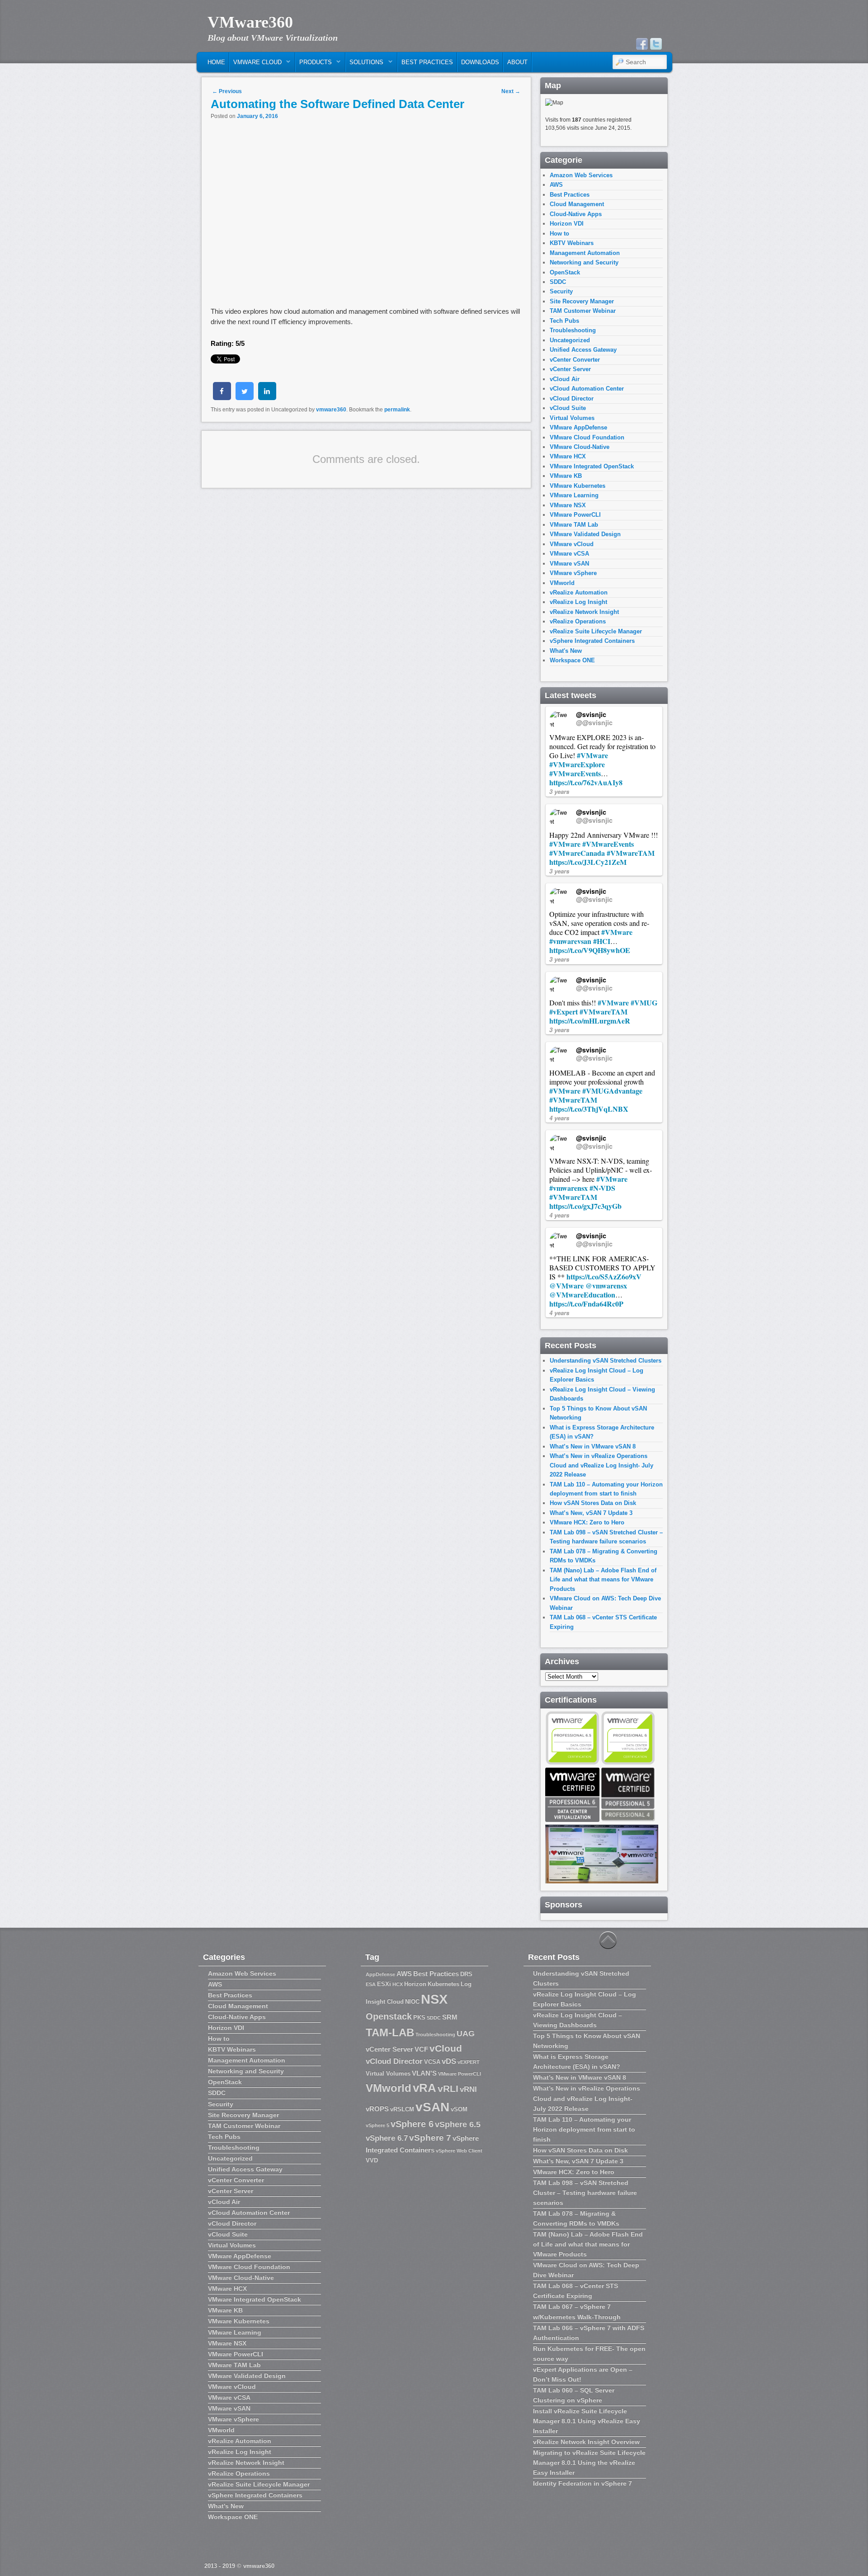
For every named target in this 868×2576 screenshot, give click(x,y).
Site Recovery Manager (582, 301)
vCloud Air (565, 379)
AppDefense (380, 1974)
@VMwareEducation (582, 1295)
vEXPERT (469, 2062)
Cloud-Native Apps (576, 214)
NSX (434, 1999)
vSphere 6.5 (458, 2124)
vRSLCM (402, 2109)
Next (511, 91)
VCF (421, 2049)
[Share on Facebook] (222, 397)
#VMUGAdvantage (612, 1091)
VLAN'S (424, 2073)
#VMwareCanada (577, 853)
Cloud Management (577, 204)
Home (216, 62)
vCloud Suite (568, 408)
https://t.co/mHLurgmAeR (590, 1021)
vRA (425, 2088)
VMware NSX (568, 505)
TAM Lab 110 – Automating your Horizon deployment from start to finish (584, 2129)
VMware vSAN (569, 564)
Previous (227, 91)
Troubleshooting (573, 330)
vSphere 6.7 (387, 2138)
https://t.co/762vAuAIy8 (586, 782)
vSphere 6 (412, 2124)
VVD (372, 2160)
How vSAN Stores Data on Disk (593, 1503)
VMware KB (566, 476)
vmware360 (331, 410)
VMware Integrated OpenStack (592, 466)
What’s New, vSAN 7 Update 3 (591, 1513)
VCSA (432, 2062)
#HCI (602, 941)
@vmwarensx (606, 1286)
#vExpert (564, 1012)
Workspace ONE (572, 660)
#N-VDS (602, 1188)
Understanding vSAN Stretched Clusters (606, 1361)
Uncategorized (570, 340)
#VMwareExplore (577, 764)
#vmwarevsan (570, 941)
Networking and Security (584, 262)
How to (559, 234)
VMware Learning (574, 495)
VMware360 (250, 22)
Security (561, 291)
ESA (371, 1984)
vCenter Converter (575, 360)
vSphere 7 (430, 2138)
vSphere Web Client (459, 2151)
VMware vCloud (572, 544)
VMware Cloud (256, 64)
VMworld (562, 583)
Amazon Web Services (581, 175)
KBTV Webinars (572, 243)
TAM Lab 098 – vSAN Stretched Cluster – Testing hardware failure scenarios (585, 2193)
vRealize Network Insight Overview (586, 2442)
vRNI (468, 2089)
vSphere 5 (377, 2125)
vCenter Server (570, 369)
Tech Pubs (564, 321)
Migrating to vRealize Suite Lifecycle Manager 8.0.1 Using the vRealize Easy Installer (589, 2463)
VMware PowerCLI (575, 515)
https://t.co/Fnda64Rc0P (586, 1304)
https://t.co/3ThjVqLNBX (589, 1109)
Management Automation (585, 253)
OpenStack (565, 272)
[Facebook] (642, 44)
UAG (466, 2033)
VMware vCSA (569, 554)
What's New (566, 651)
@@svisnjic (594, 722)
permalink (397, 410)
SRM (450, 2017)
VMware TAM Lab (574, 525)
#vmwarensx (568, 1188)
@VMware (566, 1286)
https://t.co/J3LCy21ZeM (588, 862)
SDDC (558, 282)
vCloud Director (572, 399)
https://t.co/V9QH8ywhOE (590, 950)
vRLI (448, 2088)
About (517, 62)
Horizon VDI (567, 224)
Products (314, 64)
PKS (419, 2017)
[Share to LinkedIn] (267, 397)
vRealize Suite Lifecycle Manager (596, 631)
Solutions (365, 64)
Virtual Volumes (572, 418)
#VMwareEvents (575, 773)
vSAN (432, 2107)
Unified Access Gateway (583, 350)
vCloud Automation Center (587, 389)
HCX (398, 1984)
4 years (559, 1118)
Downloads (480, 62)
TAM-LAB (390, 2032)
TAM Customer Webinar (583, 311)
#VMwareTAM (631, 853)
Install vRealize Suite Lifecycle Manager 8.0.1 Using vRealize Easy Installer (587, 2421)
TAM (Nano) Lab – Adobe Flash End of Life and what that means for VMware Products (603, 1580)
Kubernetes (443, 1984)
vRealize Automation (579, 592)
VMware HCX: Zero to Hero (587, 1522)
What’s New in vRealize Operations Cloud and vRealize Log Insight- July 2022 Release (601, 1465)
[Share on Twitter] (245, 397)
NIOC (412, 2002)
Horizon (415, 1984)
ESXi (384, 1984)
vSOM (459, 2109)
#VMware (592, 755)
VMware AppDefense (578, 427)
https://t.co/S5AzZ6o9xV (604, 1276)
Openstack (389, 2016)
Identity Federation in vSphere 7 (583, 2483)
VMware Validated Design (585, 534)
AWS (556, 185)
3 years (559, 791)
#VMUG (644, 1003)
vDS (449, 2061)
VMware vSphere (573, 573)
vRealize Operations (578, 621)
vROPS (377, 2109)
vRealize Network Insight (584, 612)
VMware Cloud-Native (580, 447)
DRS (466, 1974)
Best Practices (427, 62)
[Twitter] (656, 44)
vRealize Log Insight (578, 602)
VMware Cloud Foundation (587, 437)
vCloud (446, 2048)
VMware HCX (568, 456)
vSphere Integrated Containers (592, 641)
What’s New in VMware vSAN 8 (593, 1446)
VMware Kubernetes (578, 486)
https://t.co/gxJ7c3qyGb (585, 1206)
